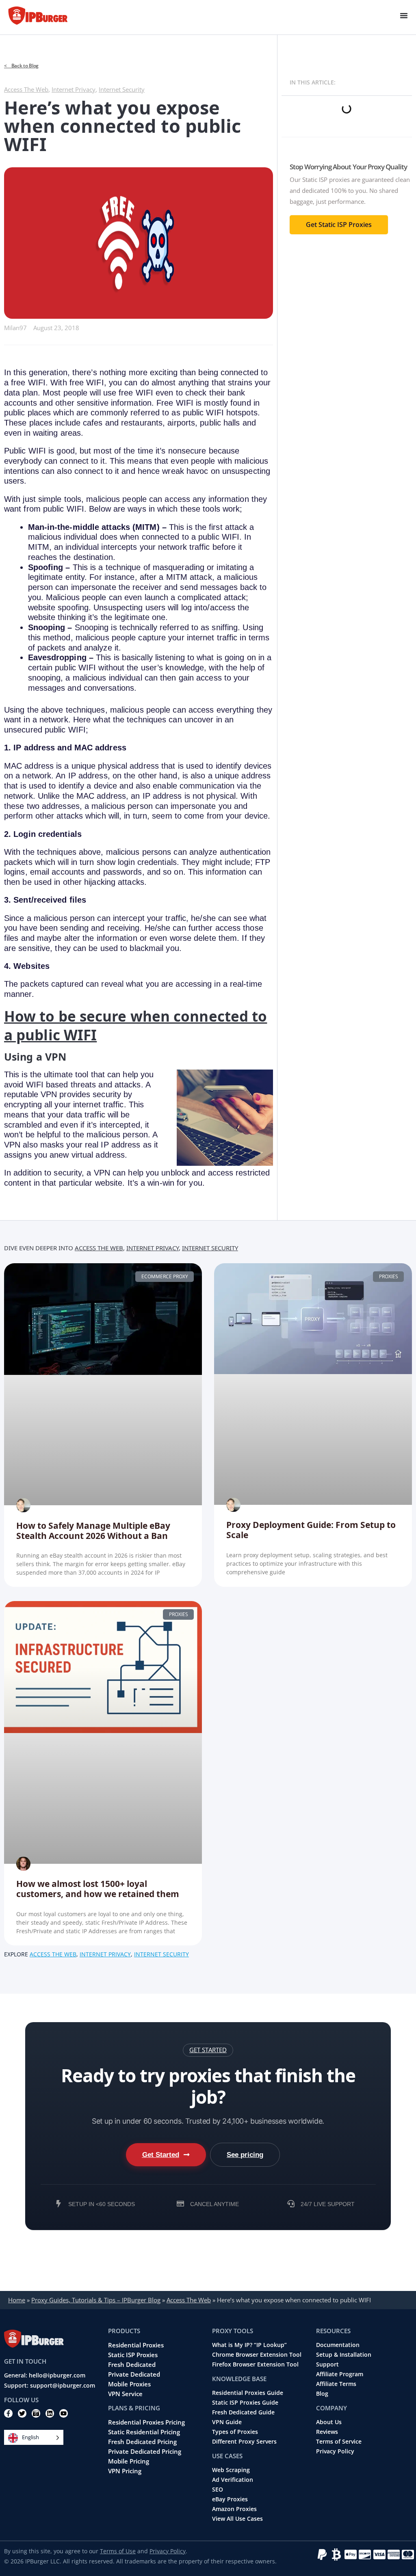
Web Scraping (231, 2470)
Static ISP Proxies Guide (245, 2403)
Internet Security (122, 89)
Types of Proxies (235, 2432)
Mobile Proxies (129, 2384)
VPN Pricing (125, 2471)
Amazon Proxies (234, 2509)
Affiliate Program (340, 2374)
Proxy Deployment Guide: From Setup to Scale (311, 1530)
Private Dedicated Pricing (145, 2451)
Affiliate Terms (336, 2384)
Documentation (338, 2345)
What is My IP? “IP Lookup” (249, 2345)
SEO (218, 2490)
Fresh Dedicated (132, 2364)
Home (17, 2300)
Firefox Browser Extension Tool (255, 2364)
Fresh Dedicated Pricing (142, 2442)
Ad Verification (233, 2480)
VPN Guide (227, 2422)
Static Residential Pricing (144, 2432)
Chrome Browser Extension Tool (257, 2355)
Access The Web (26, 89)
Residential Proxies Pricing (146, 2422)
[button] (208, 2050)
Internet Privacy (74, 89)
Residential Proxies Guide (248, 2393)
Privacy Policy (335, 2451)
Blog (322, 2394)
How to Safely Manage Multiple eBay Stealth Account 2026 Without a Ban (93, 1531)
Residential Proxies (136, 2345)
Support (327, 2364)
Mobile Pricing (129, 2461)
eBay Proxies (230, 2499)
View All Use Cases (237, 2519)
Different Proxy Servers (244, 2442)
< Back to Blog (21, 66)
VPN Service (125, 2394)
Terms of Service (339, 2442)
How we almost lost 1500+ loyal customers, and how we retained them (98, 1889)
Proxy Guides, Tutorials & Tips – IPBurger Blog (96, 2300)
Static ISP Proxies (133, 2355)
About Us (329, 2422)
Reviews (327, 2432)
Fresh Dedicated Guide (243, 2412)
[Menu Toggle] (404, 15)
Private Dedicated (134, 2374)
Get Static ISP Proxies (339, 225)
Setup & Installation (344, 2355)
